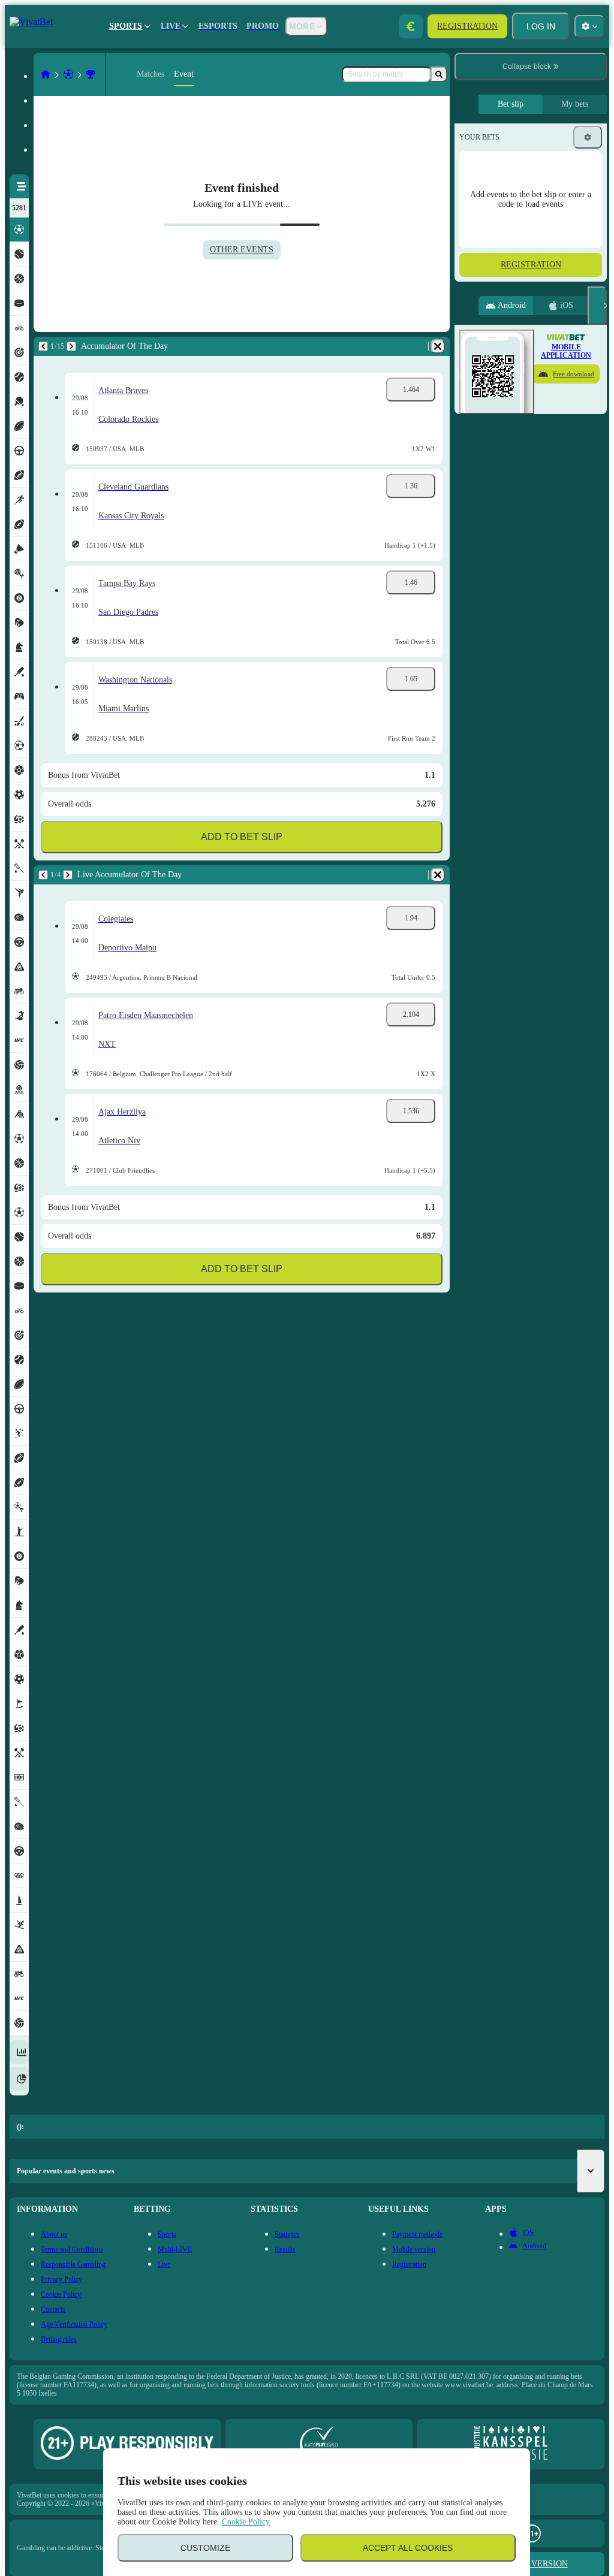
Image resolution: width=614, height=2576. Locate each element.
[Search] (439, 74)
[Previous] (43, 346)
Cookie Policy (246, 2522)
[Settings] (588, 137)
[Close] (597, 306)
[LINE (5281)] (46, 74)
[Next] (71, 346)
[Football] (68, 74)
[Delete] (438, 346)
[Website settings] (589, 26)
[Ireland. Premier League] (91, 74)
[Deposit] (411, 26)
